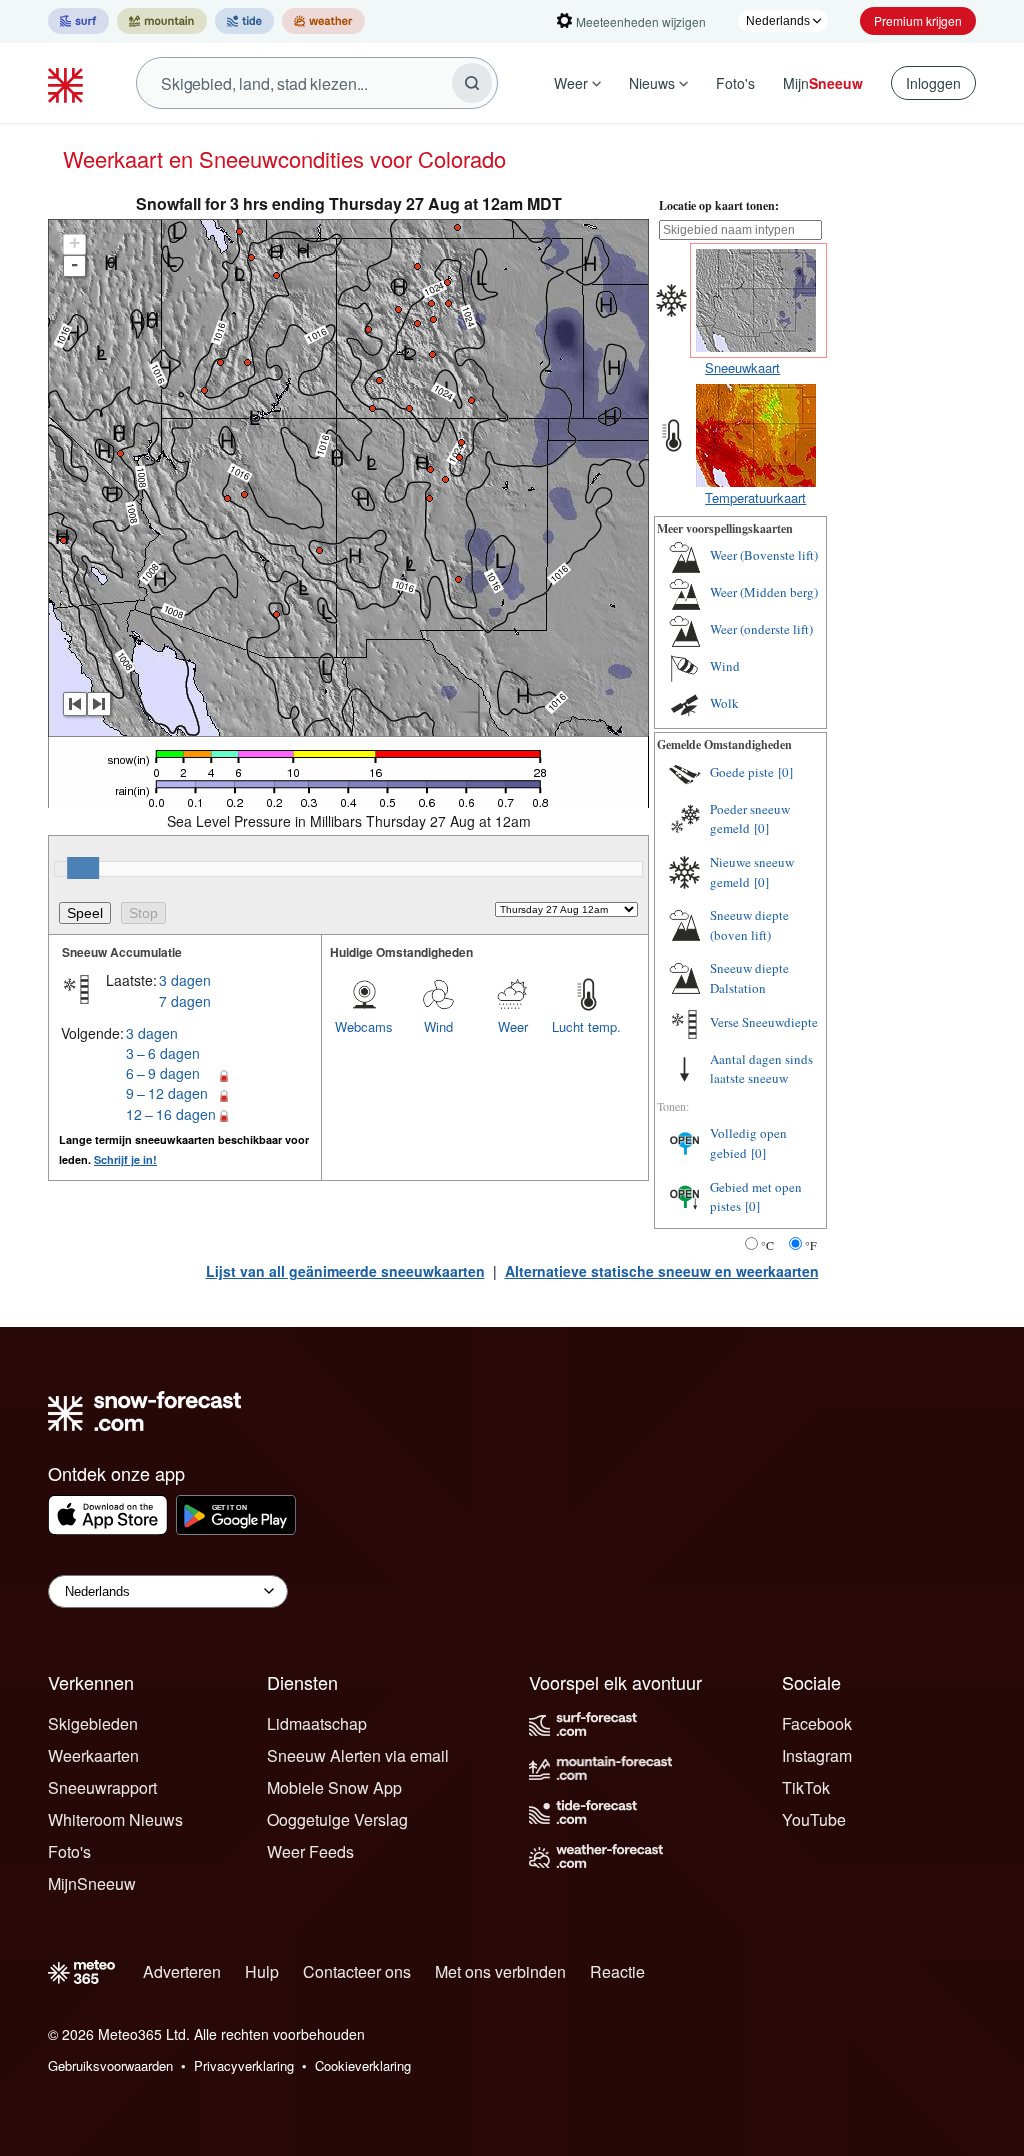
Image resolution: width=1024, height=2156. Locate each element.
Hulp (262, 1971)
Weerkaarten (93, 1755)
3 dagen (185, 980)
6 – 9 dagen (163, 1073)
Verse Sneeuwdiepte (764, 1022)
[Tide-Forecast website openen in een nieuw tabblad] (244, 21)
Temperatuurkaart (755, 497)
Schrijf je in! (125, 1159)
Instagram (817, 1755)
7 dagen (185, 1001)
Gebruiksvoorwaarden (110, 2065)
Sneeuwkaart (742, 367)
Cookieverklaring (363, 2065)
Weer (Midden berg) (764, 592)
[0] (785, 772)
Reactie (617, 1971)
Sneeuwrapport (102, 1787)
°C (767, 1245)
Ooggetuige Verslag (337, 1819)
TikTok (806, 1787)
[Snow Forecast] (68, 83)
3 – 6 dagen (163, 1053)
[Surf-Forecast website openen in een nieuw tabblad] (78, 21)
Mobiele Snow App (334, 1787)
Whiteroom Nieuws (115, 1819)
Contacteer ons (357, 1971)
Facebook (817, 1723)
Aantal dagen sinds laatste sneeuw (761, 1069)
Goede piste (742, 772)
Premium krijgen (918, 20)
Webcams (364, 1026)
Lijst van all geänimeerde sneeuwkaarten (345, 1271)
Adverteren (182, 1971)
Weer (571, 83)
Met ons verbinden (500, 1971)
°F (811, 1245)
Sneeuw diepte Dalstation (749, 978)
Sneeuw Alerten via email (358, 1755)
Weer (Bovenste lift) (764, 555)
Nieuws (652, 83)
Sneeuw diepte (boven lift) (749, 925)
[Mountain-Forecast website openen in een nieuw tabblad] (162, 21)
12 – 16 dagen (171, 1114)
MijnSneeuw (92, 1883)
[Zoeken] (472, 83)
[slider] (83, 868)
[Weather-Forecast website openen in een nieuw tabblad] (323, 21)
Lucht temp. (586, 1026)
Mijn (823, 83)
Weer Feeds (310, 1851)
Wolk (724, 703)
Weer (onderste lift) (761, 629)
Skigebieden (93, 1723)
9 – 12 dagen (167, 1093)
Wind (438, 1026)
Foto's (735, 83)
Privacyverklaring (244, 2065)
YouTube (814, 1819)
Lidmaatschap (317, 1723)
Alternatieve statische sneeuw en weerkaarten (662, 1271)
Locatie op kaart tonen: (719, 205)
